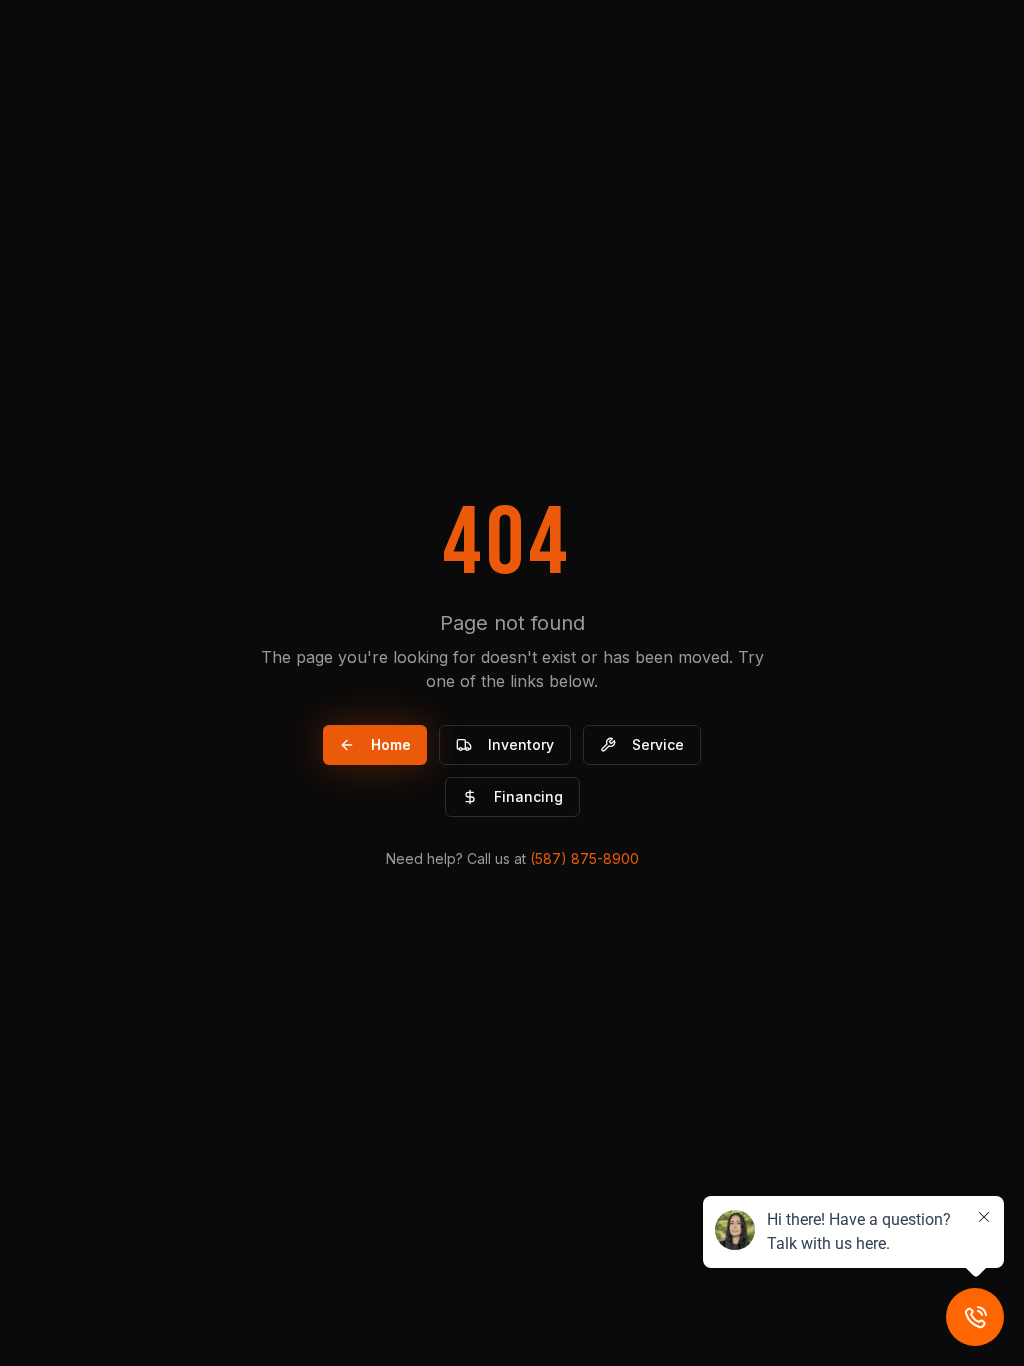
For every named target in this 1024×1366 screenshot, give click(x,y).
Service (658, 744)
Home (391, 744)
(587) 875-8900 (584, 858)
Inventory (521, 744)
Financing (528, 796)
